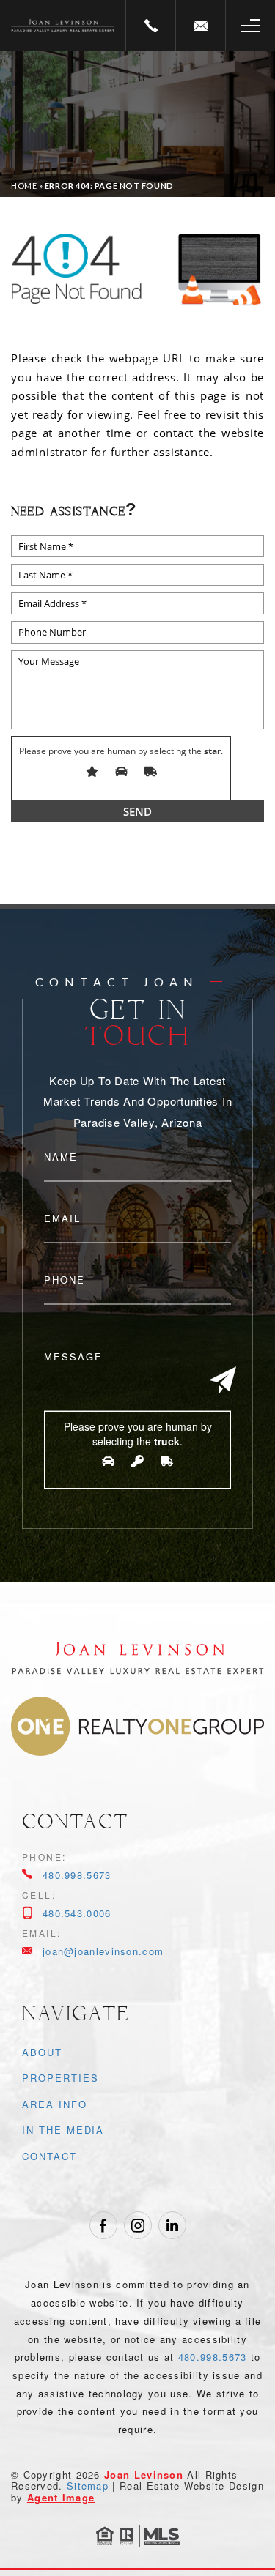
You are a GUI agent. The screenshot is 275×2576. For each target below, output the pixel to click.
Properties (60, 2078)
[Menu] (250, 26)
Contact (49, 2156)
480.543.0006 (77, 1913)
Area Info (55, 2104)
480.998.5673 (77, 1875)
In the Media (63, 2130)
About (42, 2052)
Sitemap (88, 2486)
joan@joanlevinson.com (103, 1951)
